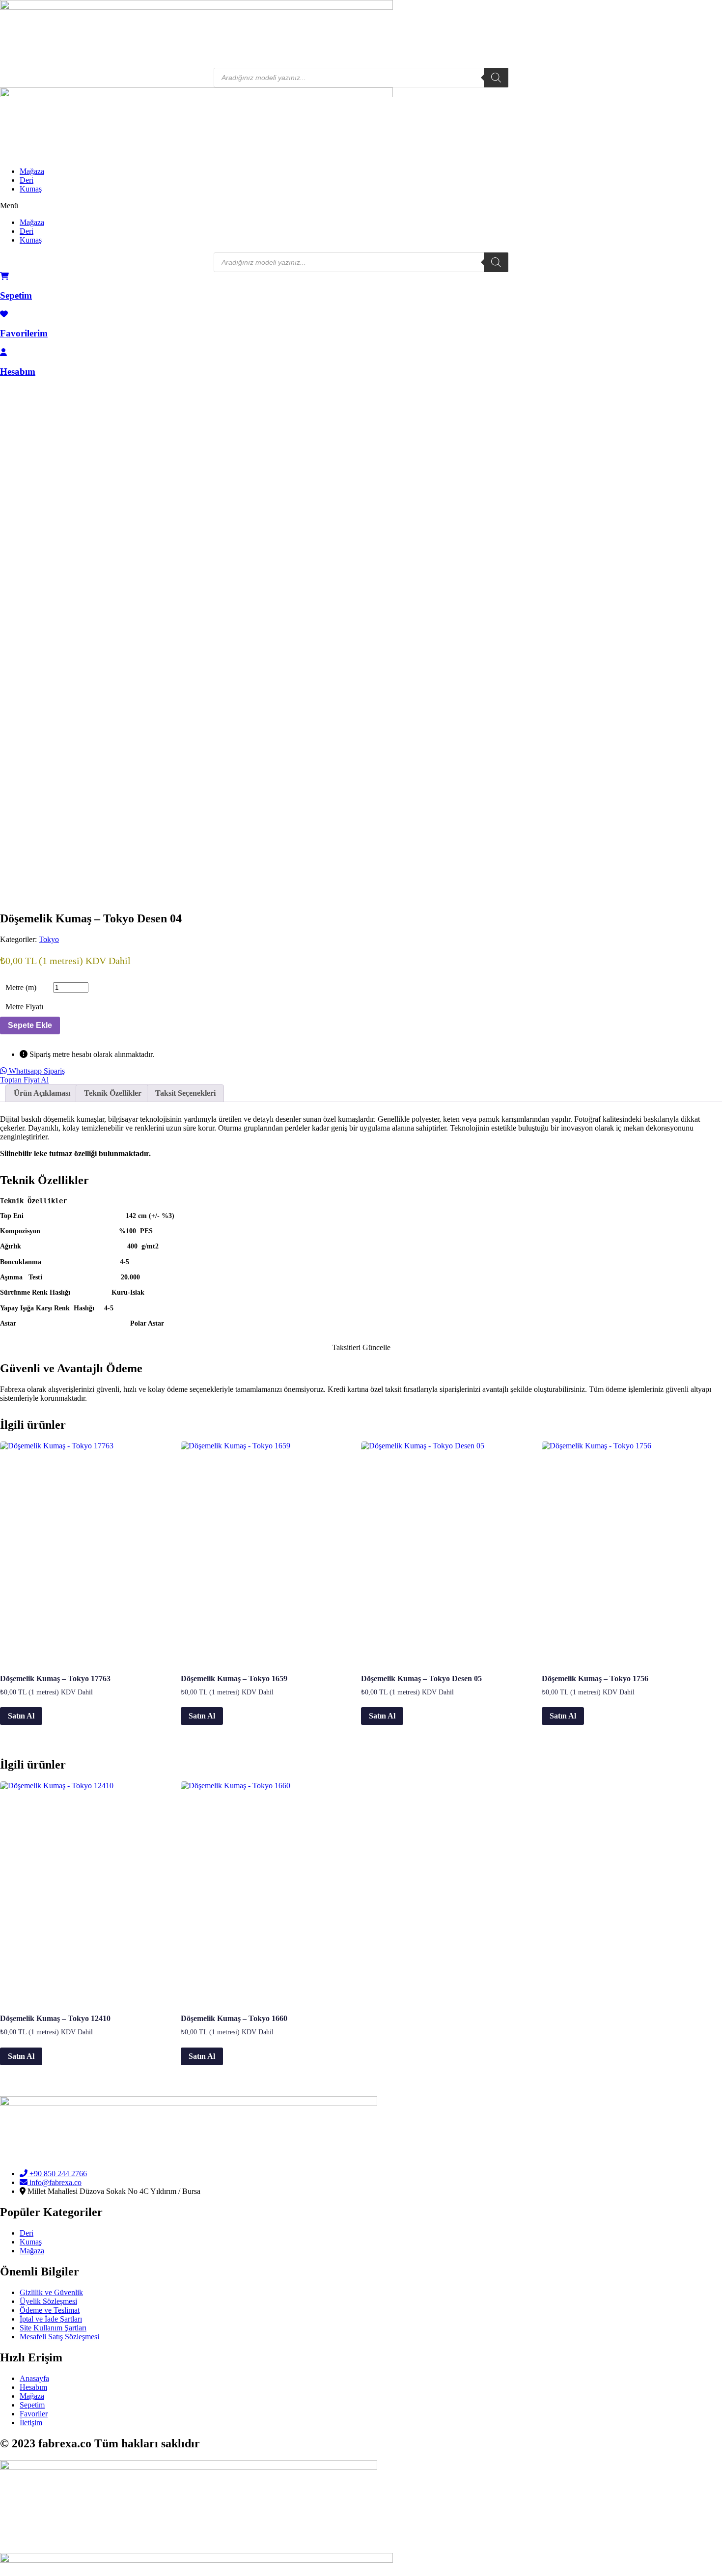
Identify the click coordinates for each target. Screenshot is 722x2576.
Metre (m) (21, 987)
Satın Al (21, 1716)
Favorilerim (24, 333)
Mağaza (32, 171)
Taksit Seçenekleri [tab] (185, 1093)
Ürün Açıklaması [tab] (42, 1093)
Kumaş (31, 189)
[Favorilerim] (4, 314)
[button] (361, 206)
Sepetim (16, 295)
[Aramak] (496, 78)
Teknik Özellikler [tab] (113, 1093)
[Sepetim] (4, 276)
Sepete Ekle (30, 1025)
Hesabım (18, 372)
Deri (27, 180)
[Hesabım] (3, 352)
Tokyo (49, 939)
